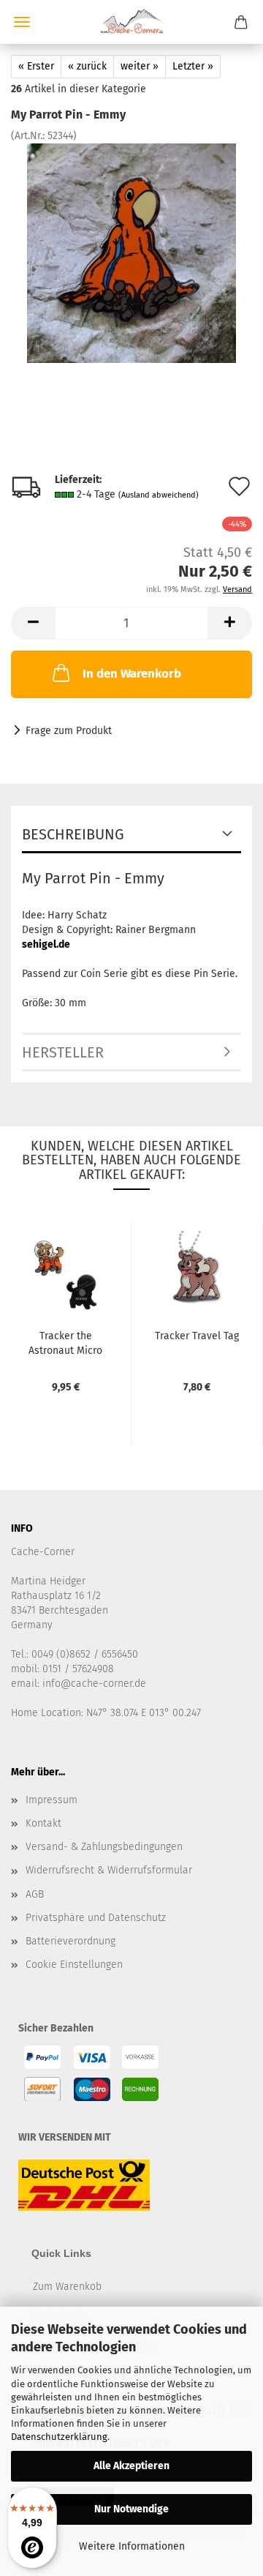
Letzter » (193, 66)
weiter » (140, 66)
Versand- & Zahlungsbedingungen (104, 1847)
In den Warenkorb (132, 674)
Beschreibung (73, 834)
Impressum (52, 1800)
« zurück (87, 66)
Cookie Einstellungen (74, 1965)
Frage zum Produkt (69, 731)
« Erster (36, 66)
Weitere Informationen (132, 2546)
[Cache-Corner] (131, 22)
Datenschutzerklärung (59, 2437)
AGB (35, 1894)
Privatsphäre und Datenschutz (96, 1918)
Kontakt (43, 1823)
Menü (22, 22)
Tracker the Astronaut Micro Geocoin (65, 1342)
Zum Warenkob (67, 2287)
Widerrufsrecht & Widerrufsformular (109, 1870)
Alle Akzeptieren (131, 2466)
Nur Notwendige (131, 2509)
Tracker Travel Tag (197, 1336)
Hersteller (63, 1052)
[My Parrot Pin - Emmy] (131, 253)
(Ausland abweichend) (159, 495)
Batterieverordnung (70, 1941)
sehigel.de (46, 944)
